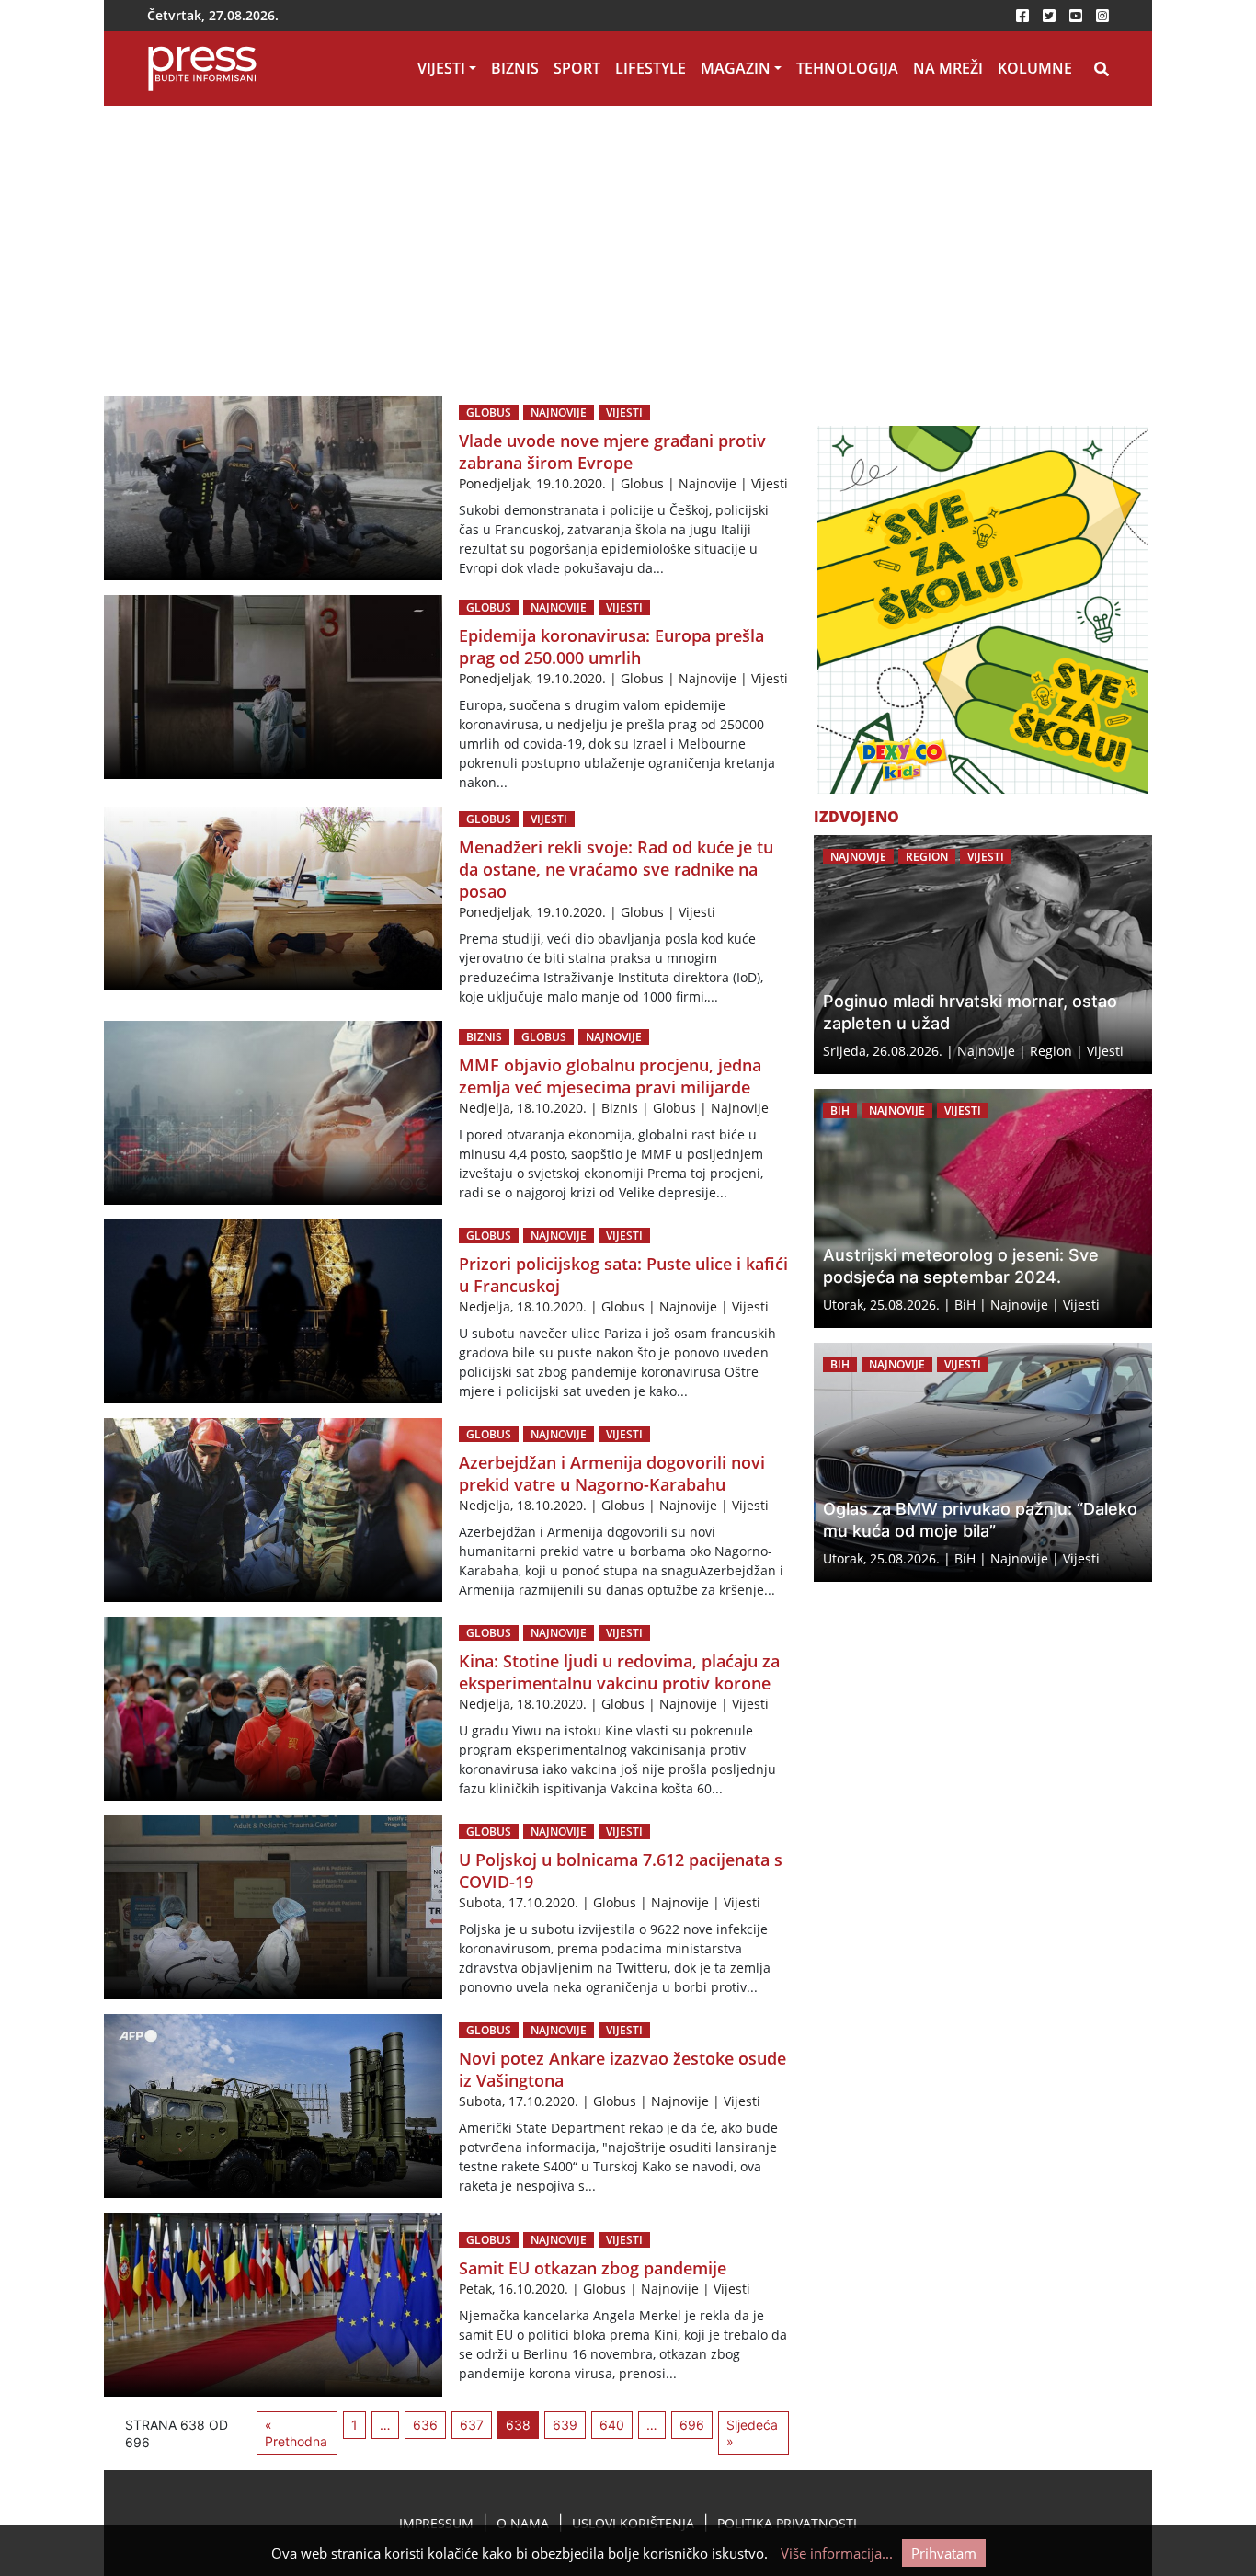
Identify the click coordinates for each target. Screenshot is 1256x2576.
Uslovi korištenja (633, 2523)
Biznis (515, 68)
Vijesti (441, 68)
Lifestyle (651, 68)
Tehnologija (847, 68)
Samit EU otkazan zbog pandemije (593, 2268)
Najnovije (559, 412)
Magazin (736, 68)
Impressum (436, 2523)
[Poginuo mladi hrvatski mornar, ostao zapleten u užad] (983, 955)
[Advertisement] (628, 244)
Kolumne (1035, 68)
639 (565, 2425)
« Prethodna (296, 2433)
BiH (840, 1111)
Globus (489, 412)
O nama (523, 2523)
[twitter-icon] (1049, 16)
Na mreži (948, 68)
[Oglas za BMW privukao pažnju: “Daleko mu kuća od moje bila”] (983, 1462)
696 (692, 2425)
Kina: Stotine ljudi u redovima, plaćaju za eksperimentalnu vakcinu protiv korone (619, 1672)
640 (612, 2425)
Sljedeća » (752, 2433)
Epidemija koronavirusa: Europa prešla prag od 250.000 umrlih (611, 647)
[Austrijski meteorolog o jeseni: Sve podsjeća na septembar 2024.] (983, 1208)
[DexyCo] (983, 610)
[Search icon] (1102, 69)
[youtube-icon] (1076, 16)
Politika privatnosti (787, 2523)
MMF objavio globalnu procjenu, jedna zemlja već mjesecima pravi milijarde (610, 1076)
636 (425, 2425)
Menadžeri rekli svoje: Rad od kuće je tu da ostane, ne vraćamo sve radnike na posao (616, 869)
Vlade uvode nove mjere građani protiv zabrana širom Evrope (612, 452)
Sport (577, 68)
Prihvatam (944, 2553)
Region (927, 857)
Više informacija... (837, 2553)
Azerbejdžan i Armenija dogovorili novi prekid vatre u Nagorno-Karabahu (612, 1473)
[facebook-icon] (1022, 16)
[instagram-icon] (1102, 16)
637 (472, 2425)
